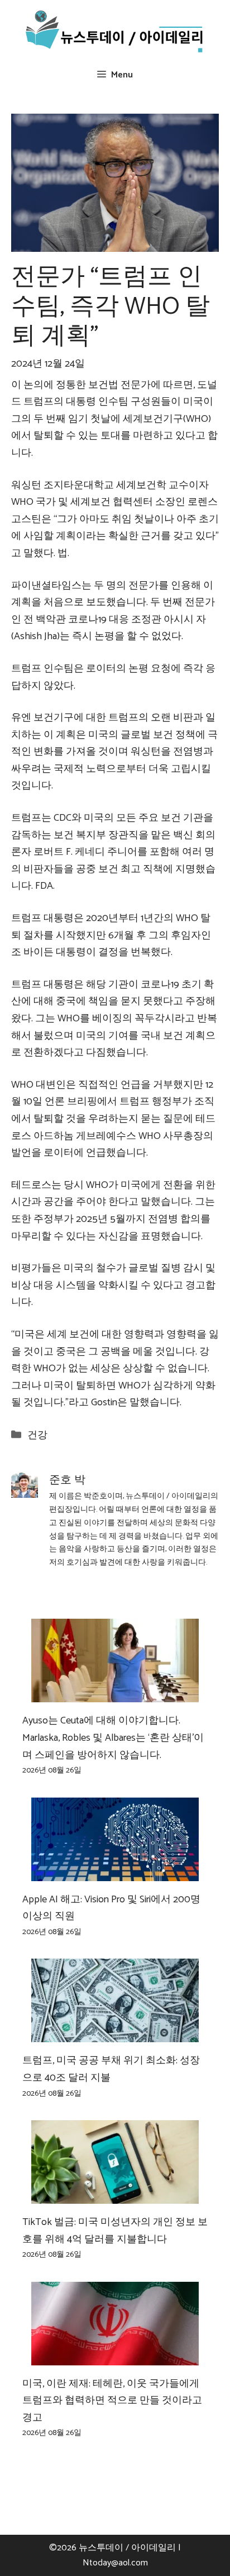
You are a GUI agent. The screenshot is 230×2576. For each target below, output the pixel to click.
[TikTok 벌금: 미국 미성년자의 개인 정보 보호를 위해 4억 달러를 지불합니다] (115, 2195)
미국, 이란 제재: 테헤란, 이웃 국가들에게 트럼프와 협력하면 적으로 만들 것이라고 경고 (112, 2401)
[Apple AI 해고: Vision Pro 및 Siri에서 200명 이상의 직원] (115, 1872)
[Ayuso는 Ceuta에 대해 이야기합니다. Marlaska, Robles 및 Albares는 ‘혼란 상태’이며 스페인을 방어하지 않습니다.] (115, 1694)
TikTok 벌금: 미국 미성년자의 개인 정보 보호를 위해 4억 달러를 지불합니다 (115, 2231)
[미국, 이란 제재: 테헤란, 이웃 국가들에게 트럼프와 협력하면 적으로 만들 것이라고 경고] (115, 2356)
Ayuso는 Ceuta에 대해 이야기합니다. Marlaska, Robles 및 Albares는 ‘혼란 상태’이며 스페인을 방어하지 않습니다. (113, 1738)
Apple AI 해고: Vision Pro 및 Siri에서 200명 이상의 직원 (111, 1908)
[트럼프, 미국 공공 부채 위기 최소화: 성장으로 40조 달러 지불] (115, 2034)
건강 (37, 1435)
